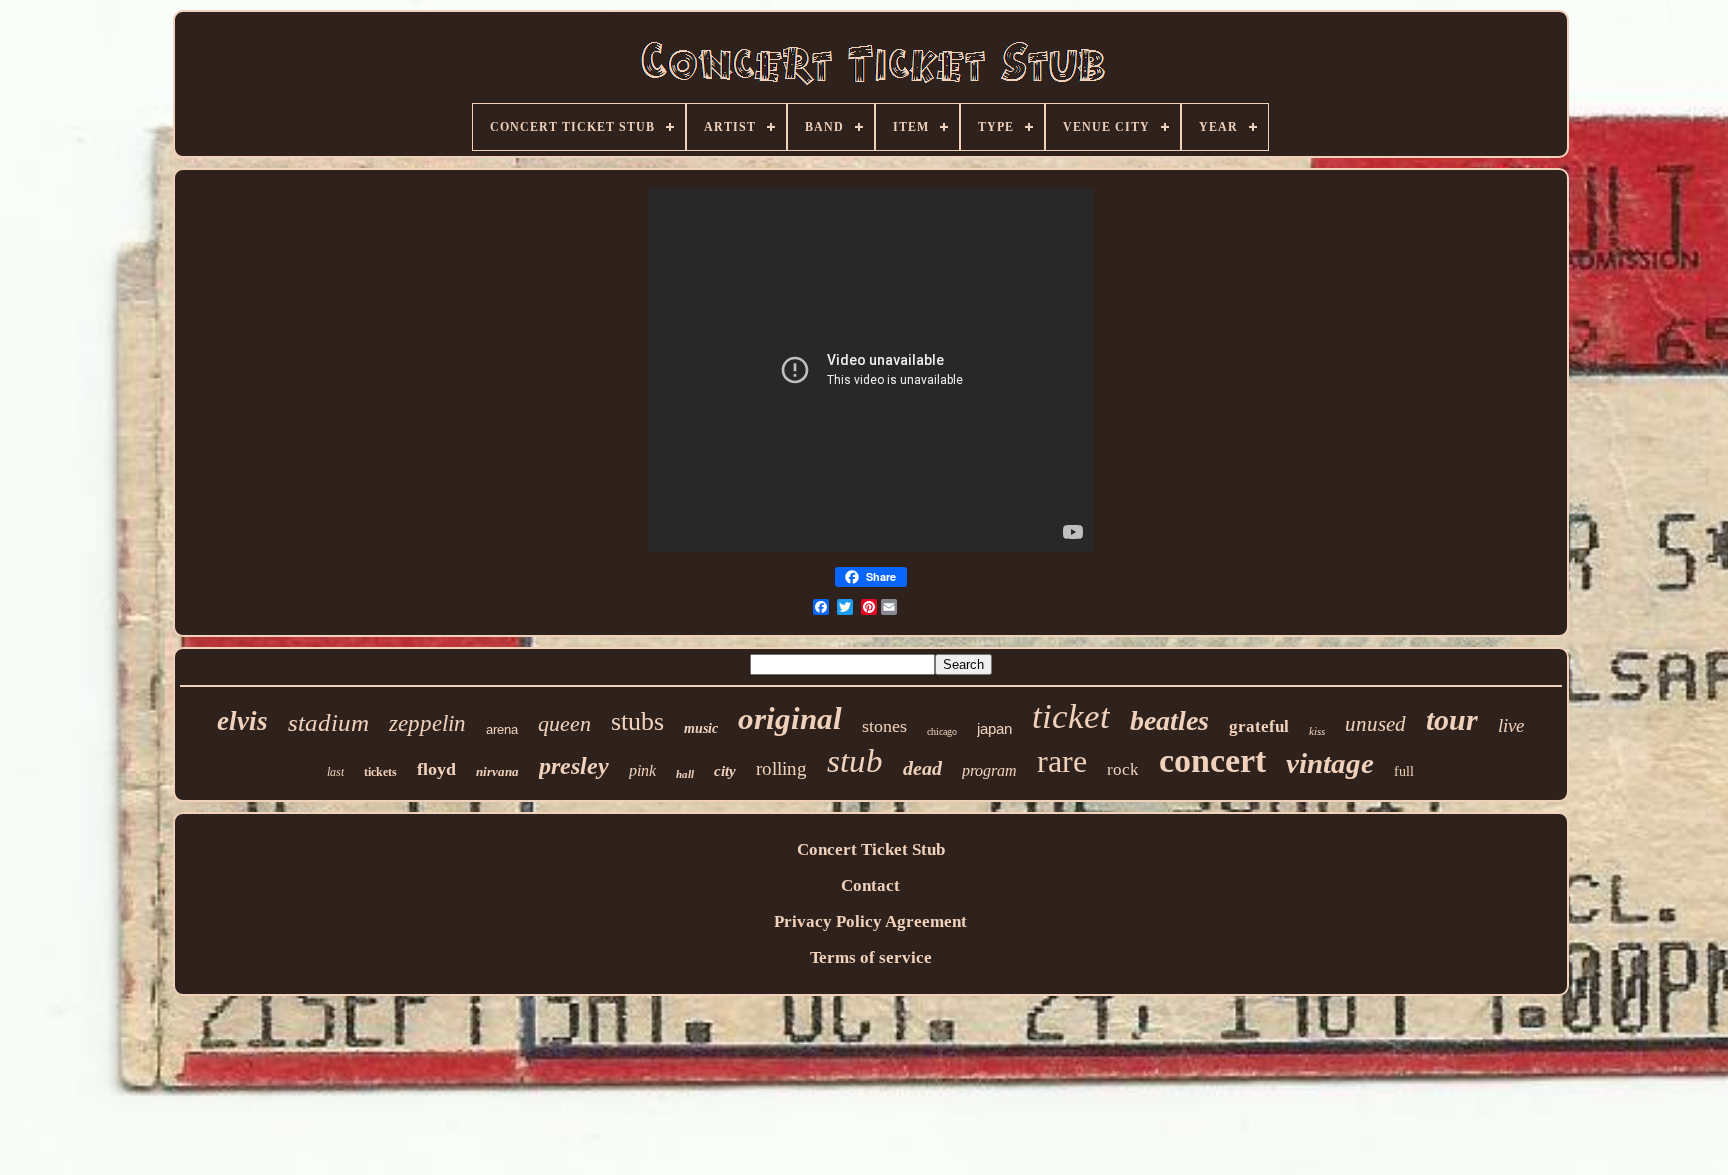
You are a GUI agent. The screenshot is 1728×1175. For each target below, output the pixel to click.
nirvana (497, 771)
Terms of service (871, 957)
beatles (1169, 720)
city (725, 771)
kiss (1317, 731)
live (1511, 725)
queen (564, 723)
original (790, 718)
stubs (637, 721)
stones (884, 726)
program (989, 770)
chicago (942, 731)
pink (642, 770)
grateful (1259, 726)
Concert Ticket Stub (871, 849)
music (701, 728)
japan (994, 728)
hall (685, 774)
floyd (436, 769)
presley (574, 766)
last (335, 772)
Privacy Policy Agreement (870, 921)
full (1404, 771)
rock (1123, 769)
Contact (870, 885)
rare (1062, 761)
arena (502, 729)
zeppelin (427, 723)
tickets (380, 772)
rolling (781, 768)
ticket (1071, 716)
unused (1375, 724)
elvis (242, 721)
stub (855, 761)
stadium (328, 722)
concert (1212, 760)
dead (922, 768)
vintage (1330, 763)
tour (1452, 719)
